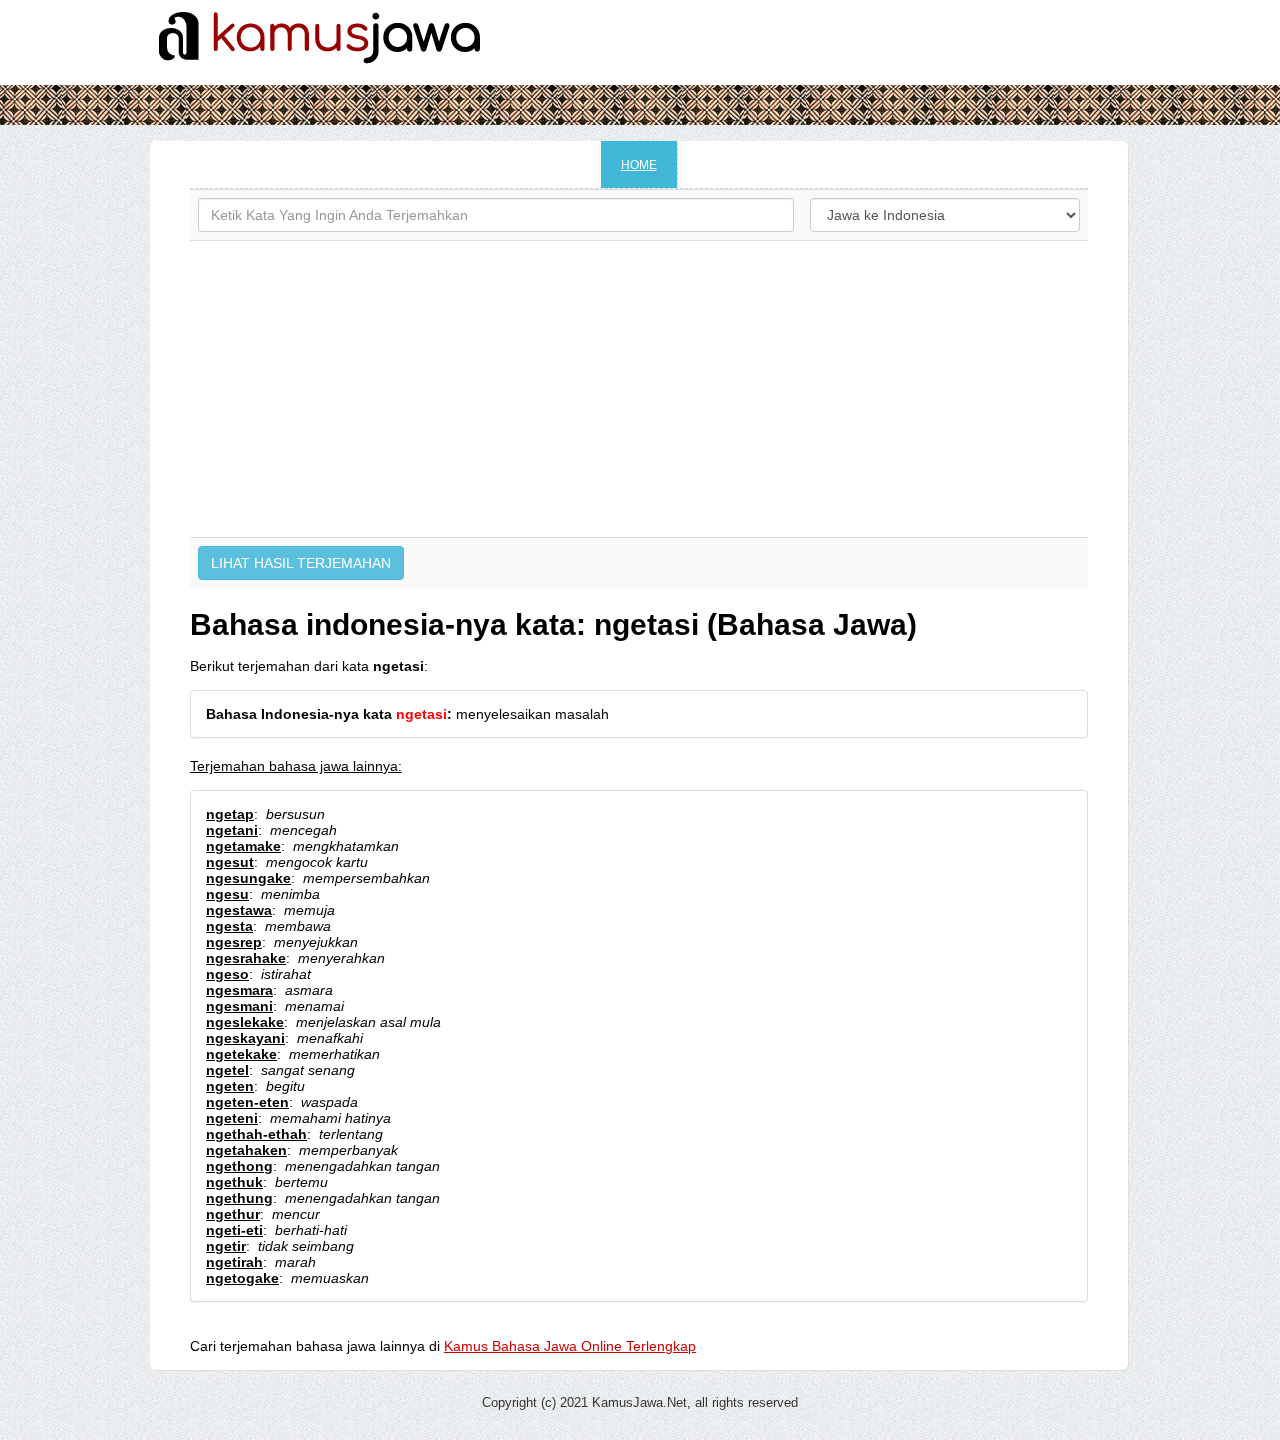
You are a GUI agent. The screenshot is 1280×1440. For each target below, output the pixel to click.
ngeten (230, 1086)
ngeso (227, 974)
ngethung (239, 1198)
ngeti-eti (234, 1230)
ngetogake (242, 1278)
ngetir (226, 1246)
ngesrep (234, 942)
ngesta (229, 926)
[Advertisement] (639, 389)
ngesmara (239, 990)
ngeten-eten (247, 1102)
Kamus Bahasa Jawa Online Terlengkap (570, 1346)
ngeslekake (245, 1022)
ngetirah (234, 1262)
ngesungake (248, 878)
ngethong (239, 1166)
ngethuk (234, 1182)
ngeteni (232, 1118)
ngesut (230, 862)
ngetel (227, 1070)
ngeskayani (245, 1038)
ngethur (233, 1214)
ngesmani (239, 1006)
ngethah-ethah (256, 1134)
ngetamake (243, 846)
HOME (639, 165)
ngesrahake (246, 958)
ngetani (232, 830)
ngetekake (241, 1054)
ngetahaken (246, 1150)
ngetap (230, 814)
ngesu (227, 894)
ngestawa (239, 910)
